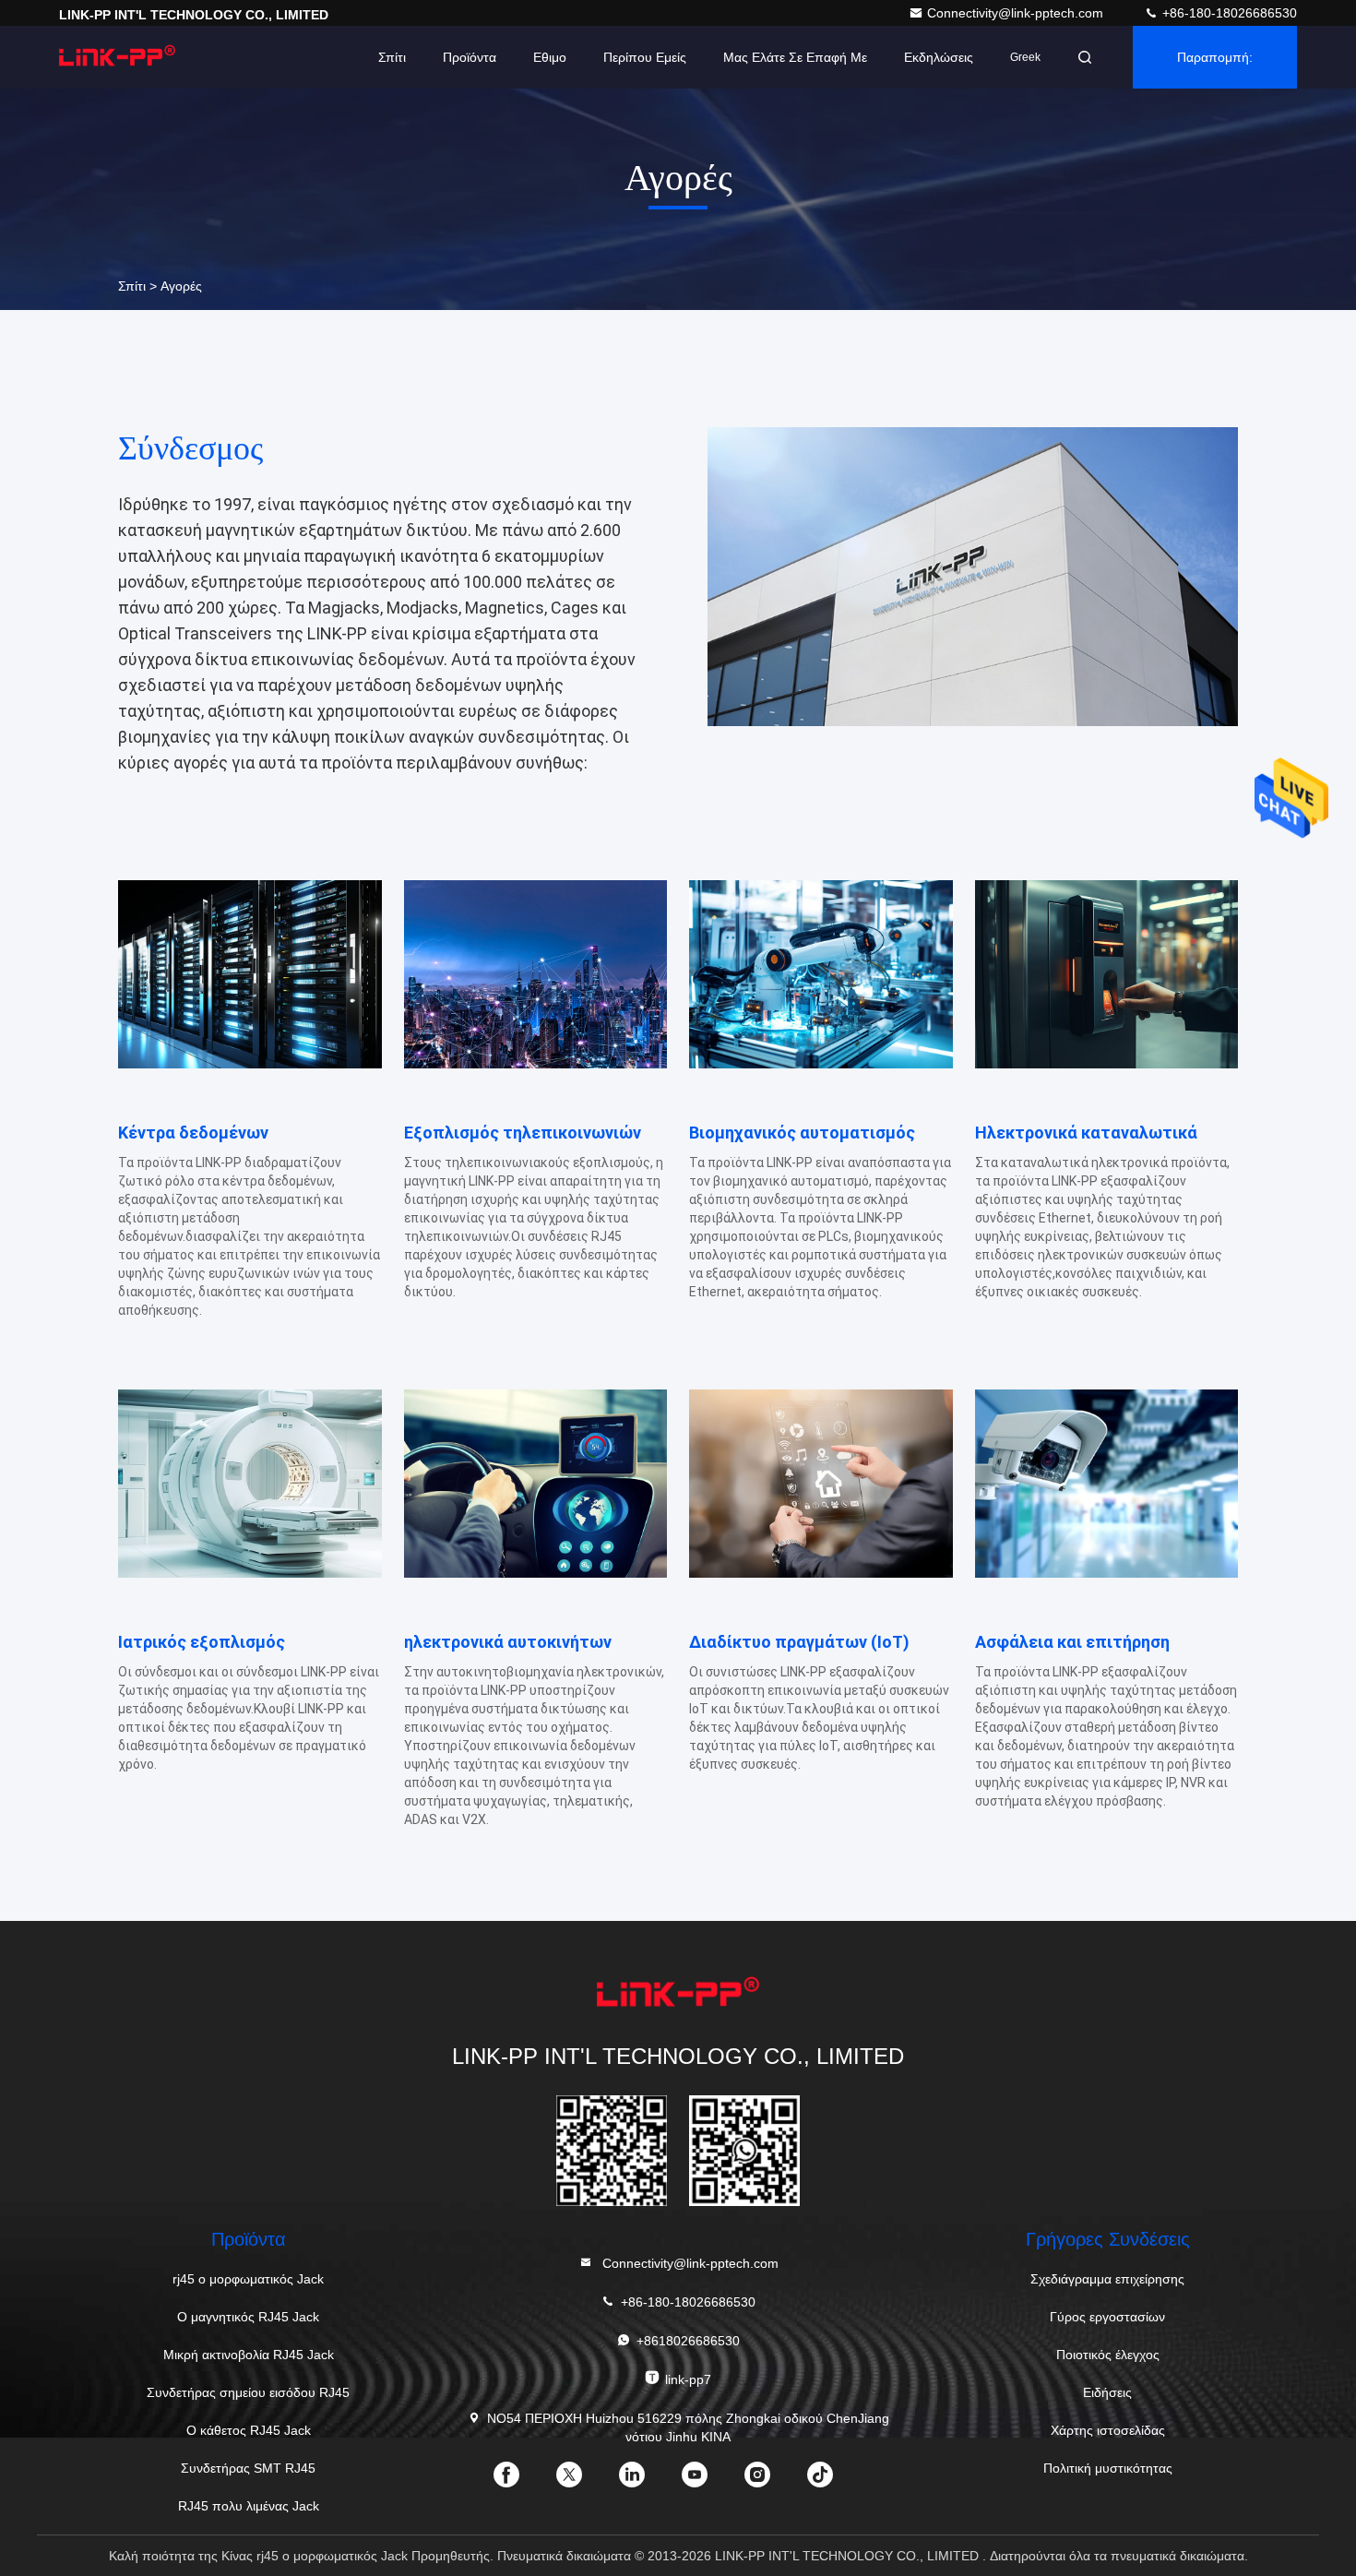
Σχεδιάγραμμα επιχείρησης (1107, 2279)
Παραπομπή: (1215, 57)
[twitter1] (584, 2481)
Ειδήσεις (1107, 2392)
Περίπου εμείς (645, 57)
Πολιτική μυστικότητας (1108, 2468)
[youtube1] (709, 2481)
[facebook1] (521, 2481)
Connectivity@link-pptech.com (1017, 13)
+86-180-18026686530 (1228, 13)
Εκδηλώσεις (939, 57)
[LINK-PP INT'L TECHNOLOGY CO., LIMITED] (117, 57)
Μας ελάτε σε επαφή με (795, 57)
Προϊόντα (470, 57)
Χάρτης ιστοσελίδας (1108, 2430)
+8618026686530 (688, 2341)
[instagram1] (772, 2481)
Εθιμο (550, 57)
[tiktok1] (835, 2481)
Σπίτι (392, 57)
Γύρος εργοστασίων (1107, 2317)
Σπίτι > (137, 286)
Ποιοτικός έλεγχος (1108, 2355)
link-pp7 (688, 2379)
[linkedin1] (647, 2481)
